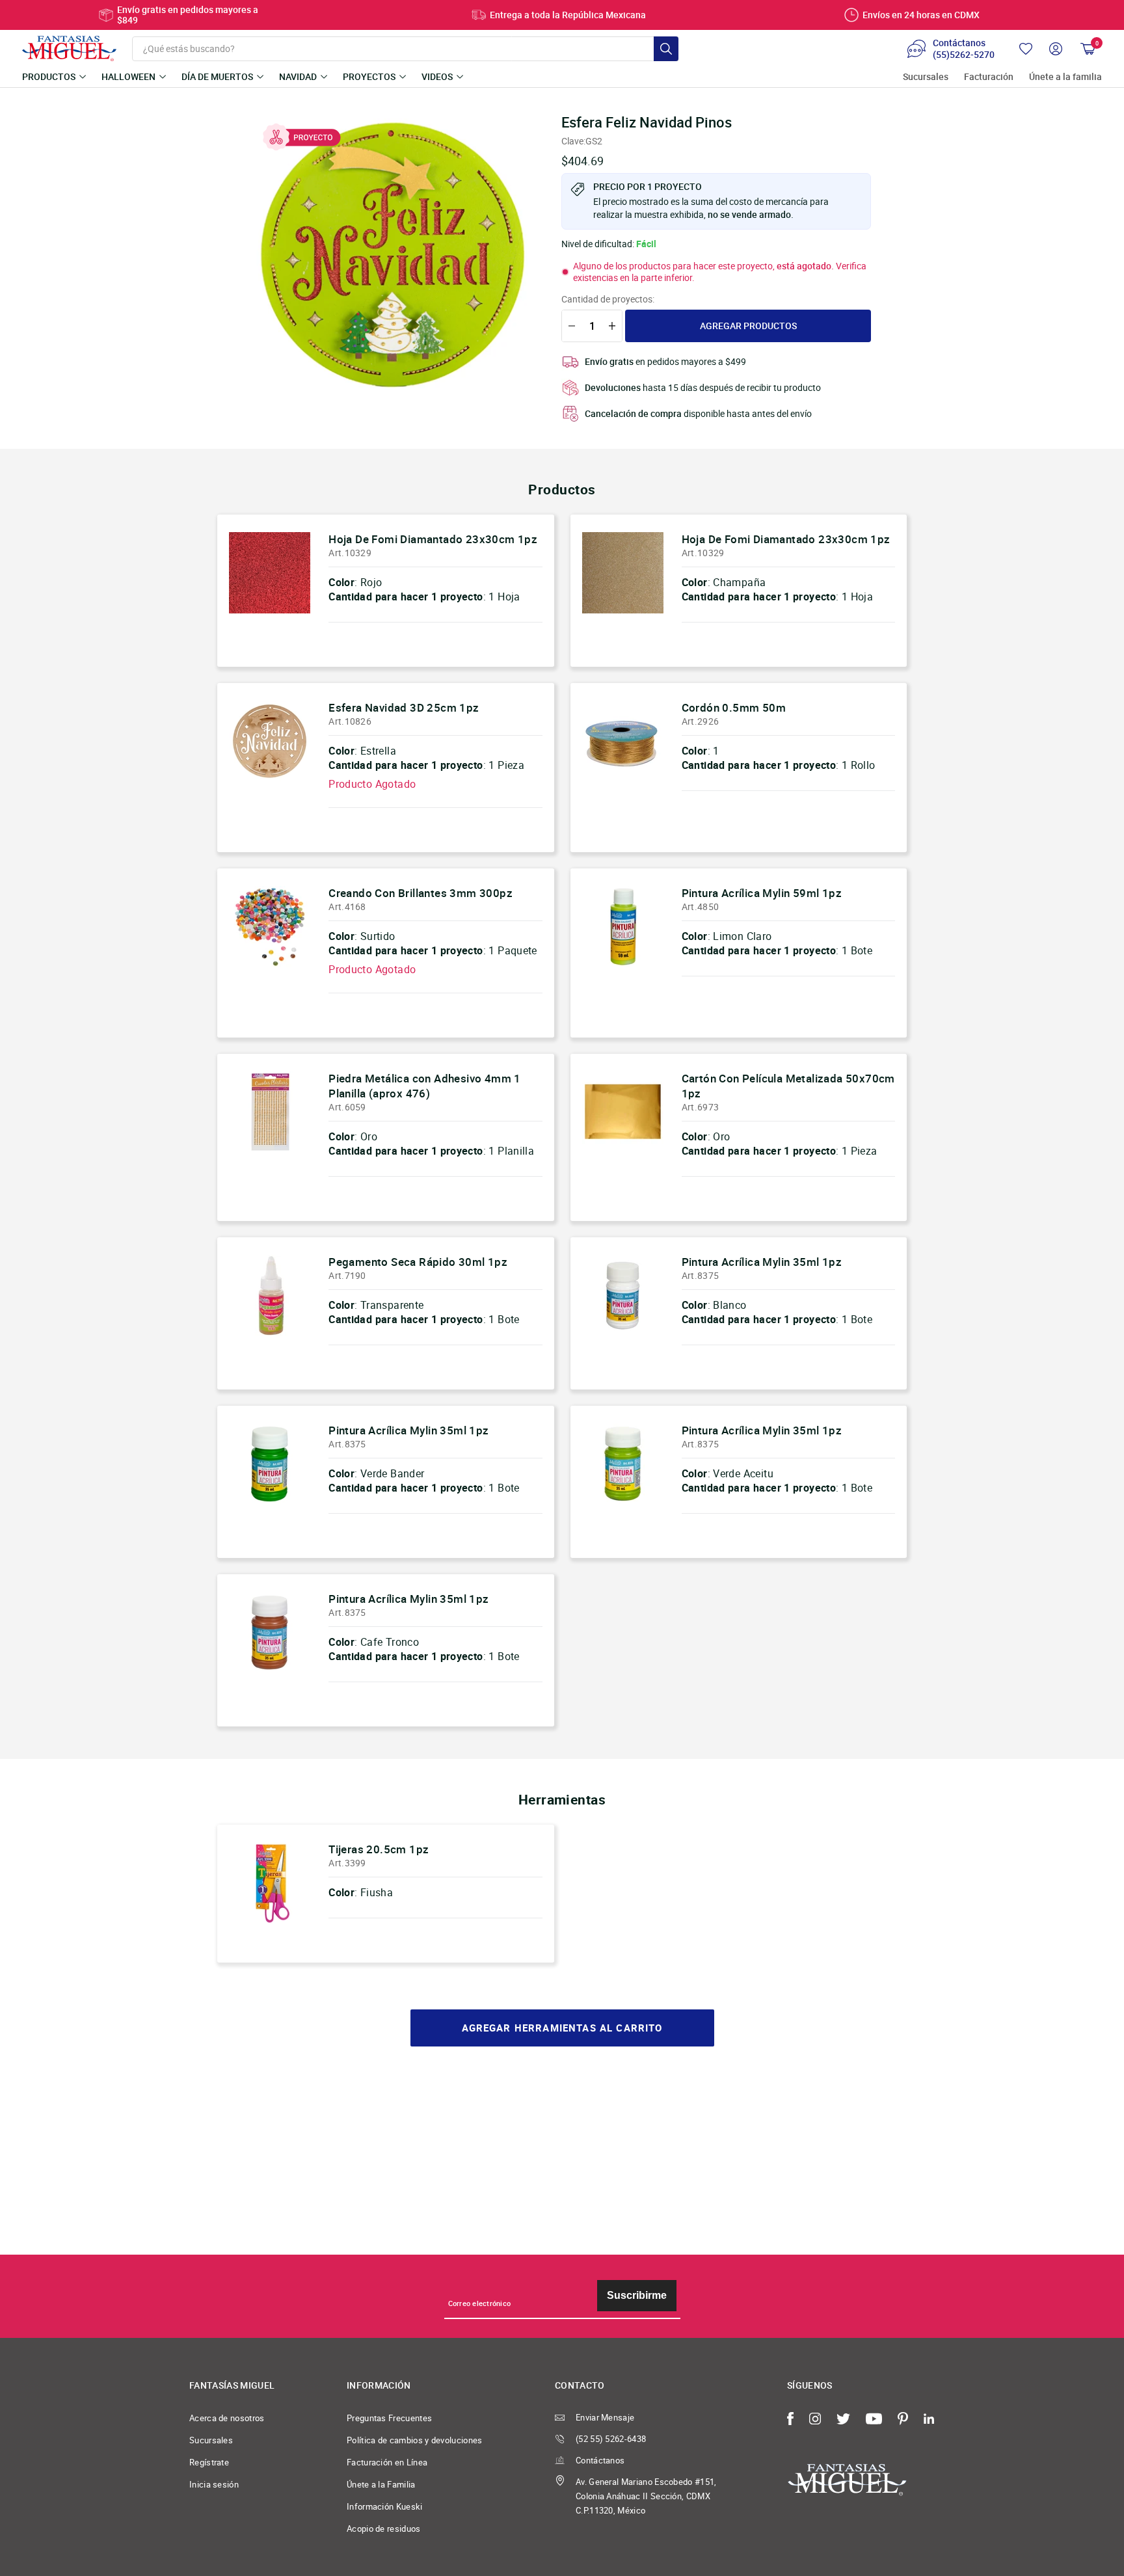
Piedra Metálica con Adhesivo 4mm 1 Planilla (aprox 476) (425, 1085)
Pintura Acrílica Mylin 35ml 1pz (762, 1262)
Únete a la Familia (381, 2484)
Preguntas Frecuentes (389, 2418)
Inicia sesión (214, 2484)
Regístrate (209, 2462)
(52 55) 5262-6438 (611, 2439)
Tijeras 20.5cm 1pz (379, 1849)
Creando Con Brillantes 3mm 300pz (421, 893)
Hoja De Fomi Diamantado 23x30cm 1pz (433, 539)
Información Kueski (385, 2506)
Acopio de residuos (384, 2529)
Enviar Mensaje (605, 2417)
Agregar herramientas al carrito (562, 2028)
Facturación (989, 77)
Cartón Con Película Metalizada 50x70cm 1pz (788, 1085)
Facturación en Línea (387, 2462)
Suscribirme (637, 2295)
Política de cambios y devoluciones (415, 2440)
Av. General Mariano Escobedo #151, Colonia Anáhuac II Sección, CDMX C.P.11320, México (646, 2496)
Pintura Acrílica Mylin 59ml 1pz (762, 893)
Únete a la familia (1065, 77)
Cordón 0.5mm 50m (734, 707)
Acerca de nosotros (227, 2418)
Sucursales (926, 77)
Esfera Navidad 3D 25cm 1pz (404, 707)
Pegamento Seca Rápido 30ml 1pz (418, 1262)
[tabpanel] (394, 254)
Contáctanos (600, 2460)
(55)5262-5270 (964, 55)
